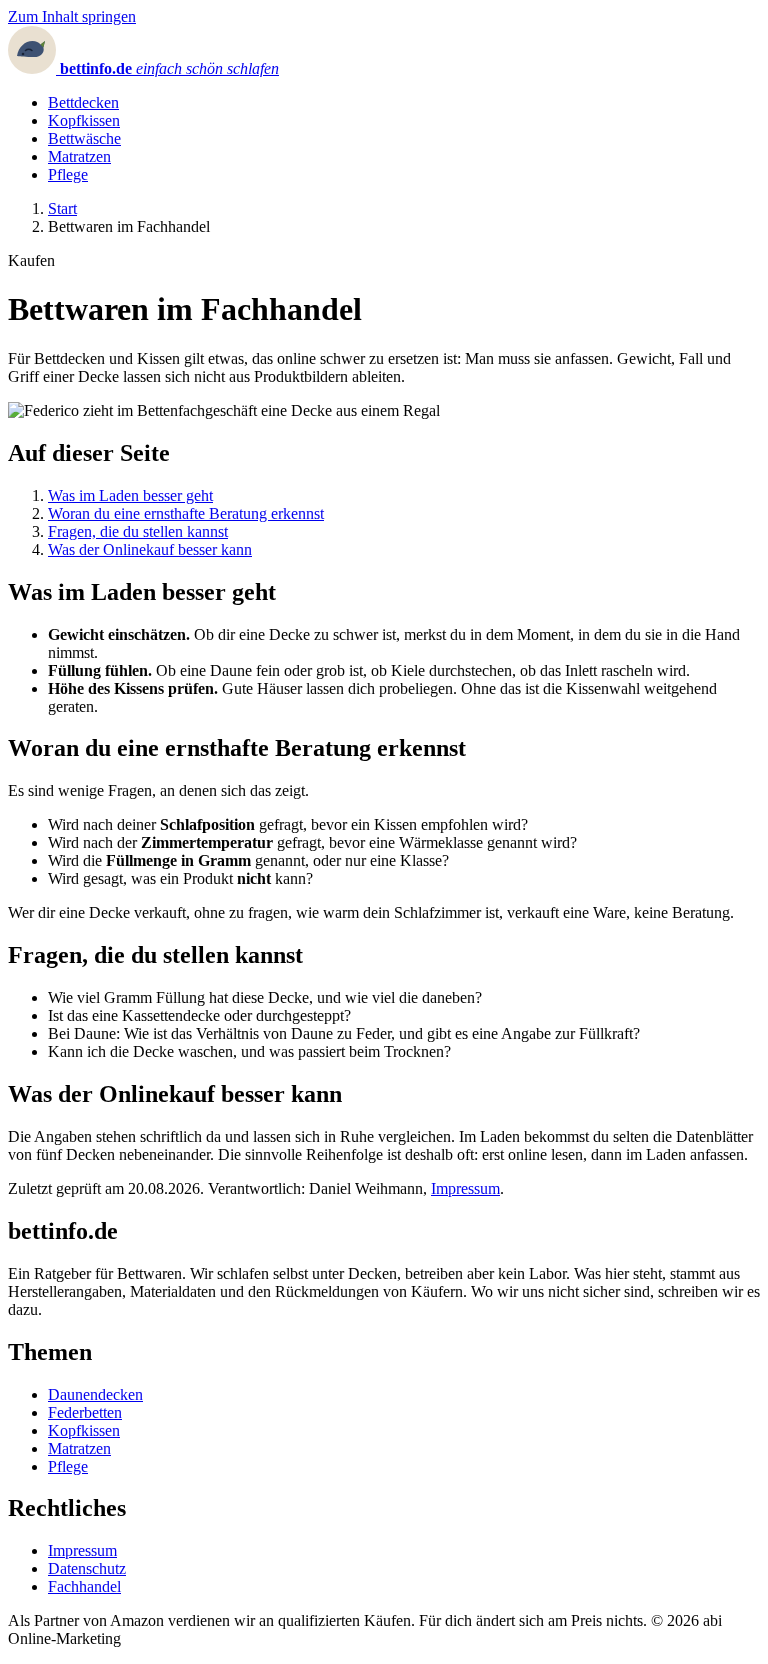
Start (62, 208)
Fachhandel (84, 1586)
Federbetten (85, 1412)
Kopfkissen (84, 120)
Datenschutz (87, 1568)
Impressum (465, 1188)
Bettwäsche (84, 138)
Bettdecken (83, 102)
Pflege (68, 174)
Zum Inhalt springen (72, 16)
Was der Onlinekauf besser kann (150, 549)
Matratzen (79, 156)
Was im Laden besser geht (130, 495)
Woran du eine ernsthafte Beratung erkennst (186, 513)
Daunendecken (95, 1394)
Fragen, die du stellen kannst (138, 531)
